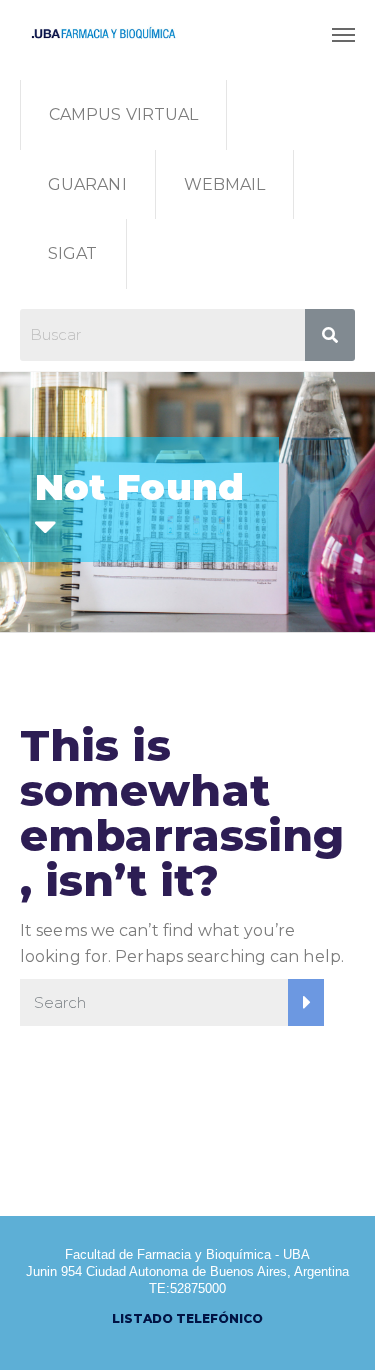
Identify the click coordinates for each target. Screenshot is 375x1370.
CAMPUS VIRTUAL (123, 114)
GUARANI (87, 184)
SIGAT (73, 253)
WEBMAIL (225, 184)
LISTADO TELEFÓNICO (187, 1318)
